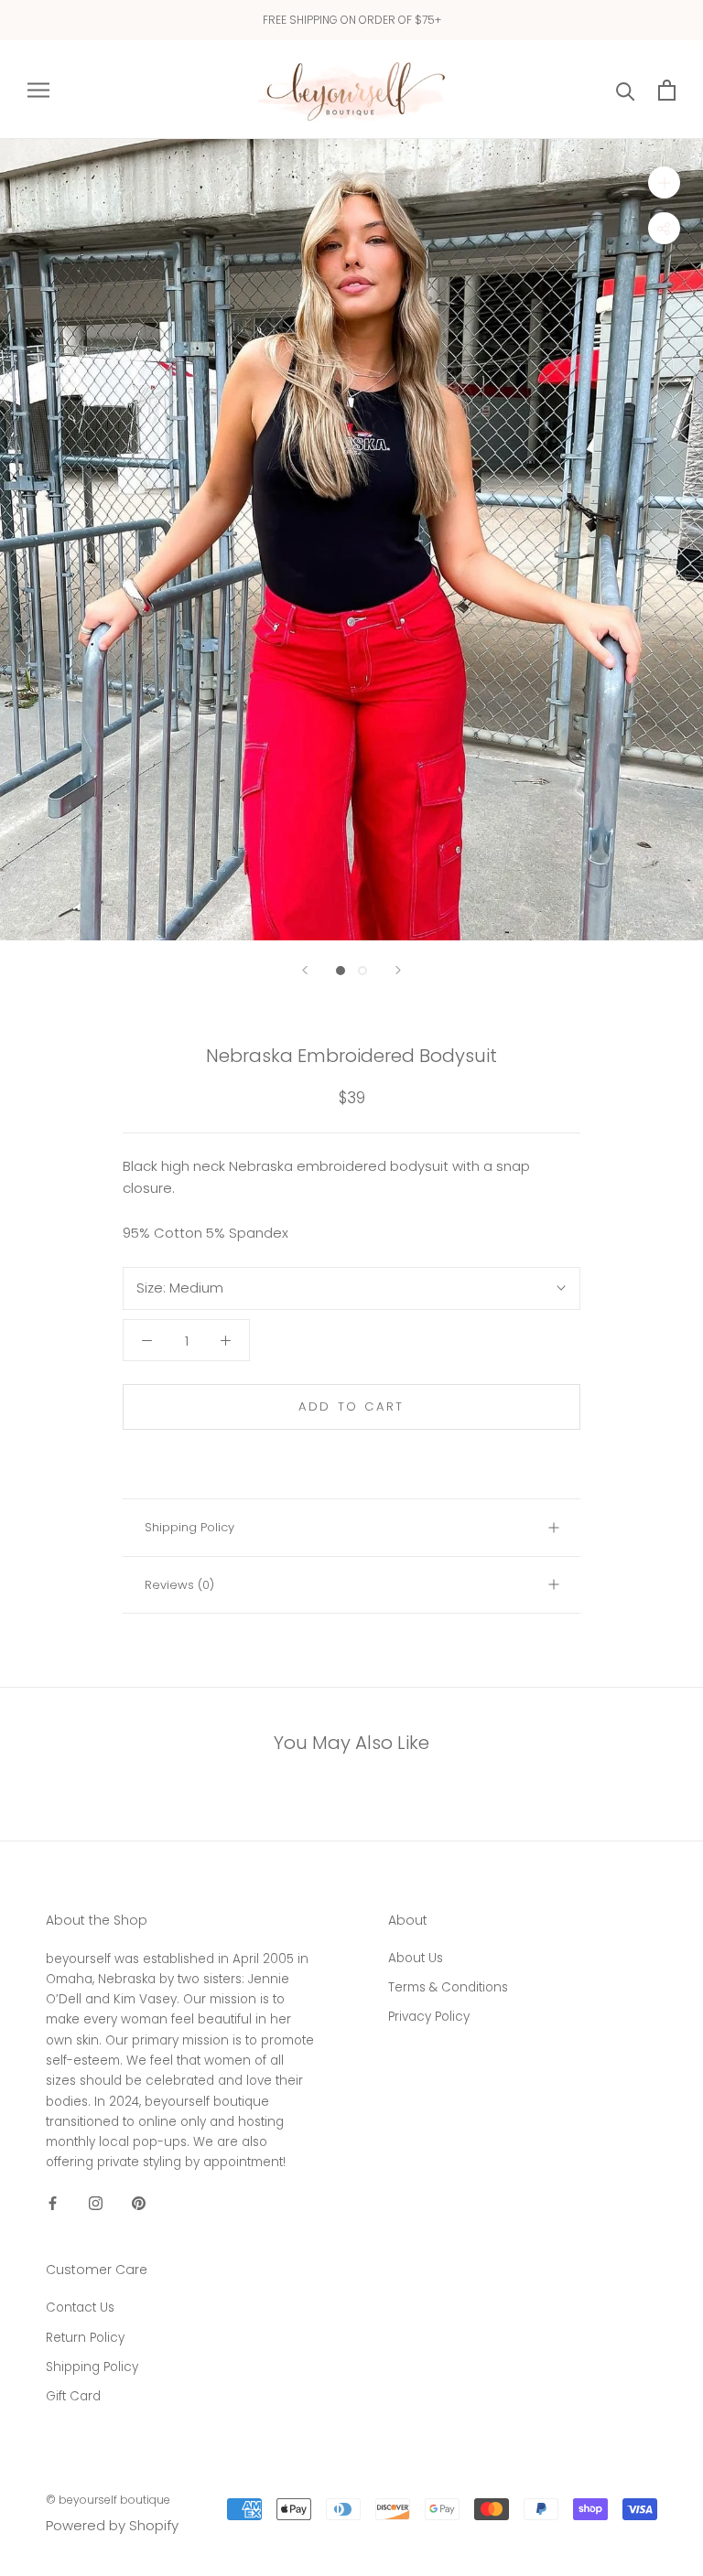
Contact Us (80, 2308)
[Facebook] (53, 2203)
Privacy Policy (429, 2017)
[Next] (398, 970)
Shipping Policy (189, 1527)
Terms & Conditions (448, 1987)
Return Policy (85, 2338)
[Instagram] (96, 2203)
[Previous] (305, 970)
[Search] (626, 90)
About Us (416, 1958)
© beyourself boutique (108, 2500)
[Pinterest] (139, 2203)
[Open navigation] (38, 89)
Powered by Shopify (112, 2525)
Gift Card (73, 2396)
